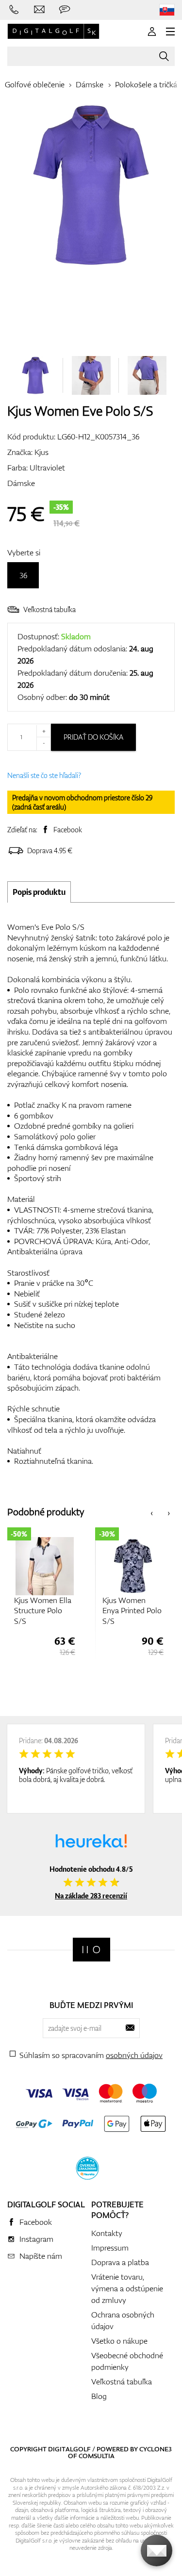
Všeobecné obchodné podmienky (127, 2361)
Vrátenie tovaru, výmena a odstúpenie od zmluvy (127, 2288)
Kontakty (107, 2233)
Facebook (68, 830)
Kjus (41, 452)
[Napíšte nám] (39, 10)
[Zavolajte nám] (14, 10)
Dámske (90, 84)
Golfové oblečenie (35, 84)
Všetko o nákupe (119, 2341)
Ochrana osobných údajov (123, 2320)
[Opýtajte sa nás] (65, 10)
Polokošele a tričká (146, 84)
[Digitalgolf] (91, 1950)
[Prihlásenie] (152, 32)
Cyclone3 (156, 2449)
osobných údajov (134, 2055)
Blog (99, 2396)
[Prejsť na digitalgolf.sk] (167, 10)
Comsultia (97, 2456)
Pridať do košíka (93, 737)
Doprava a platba (120, 2262)
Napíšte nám (41, 2256)
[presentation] (152, 1512)
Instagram (36, 2239)
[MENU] (170, 32)
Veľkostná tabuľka (50, 609)
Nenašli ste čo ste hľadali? (44, 775)
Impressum (110, 2248)
